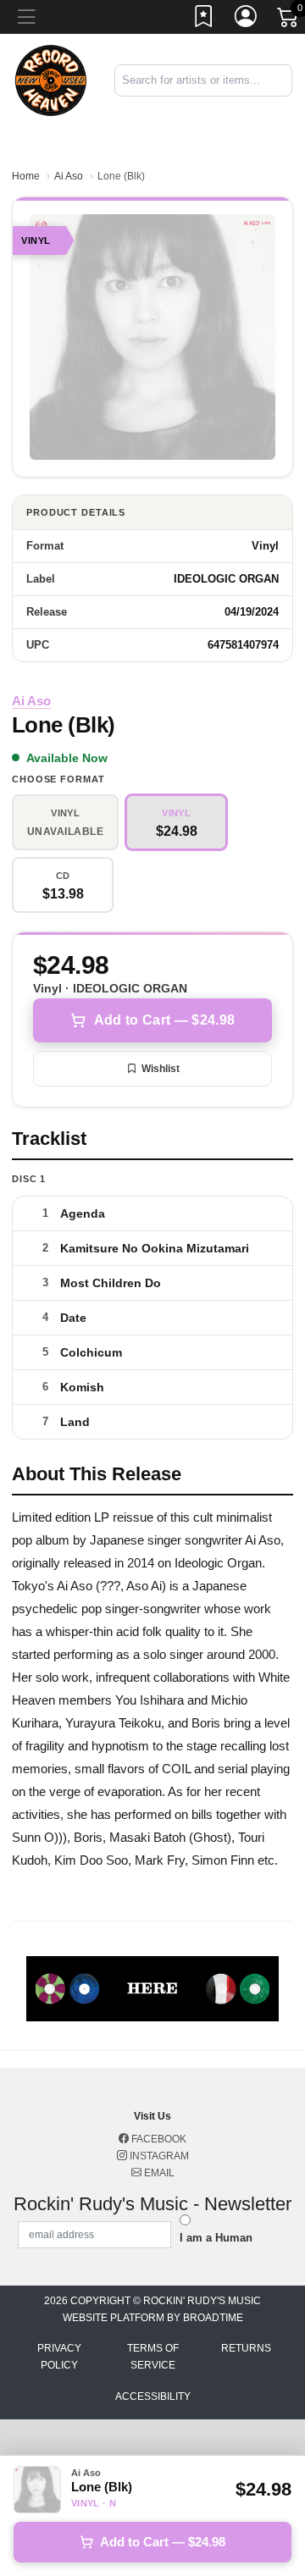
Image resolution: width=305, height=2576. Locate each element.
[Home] (51, 79)
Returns (246, 2348)
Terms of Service (153, 2357)
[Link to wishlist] (204, 19)
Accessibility (153, 2396)
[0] (289, 20)
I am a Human (216, 2238)
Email (158, 2173)
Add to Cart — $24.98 (164, 1020)
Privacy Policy (59, 2357)
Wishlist (161, 1069)
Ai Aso (69, 176)
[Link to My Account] (247, 19)
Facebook (158, 2139)
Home (26, 176)
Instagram (158, 2156)
